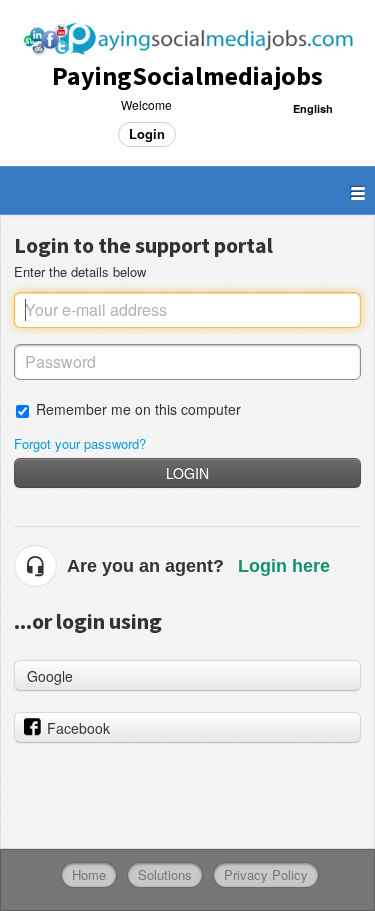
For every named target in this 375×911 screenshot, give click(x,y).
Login (187, 473)
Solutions (165, 874)
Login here (284, 566)
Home (89, 874)
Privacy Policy (266, 874)
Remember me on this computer (138, 408)
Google (50, 676)
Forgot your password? (80, 443)
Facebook (78, 728)
